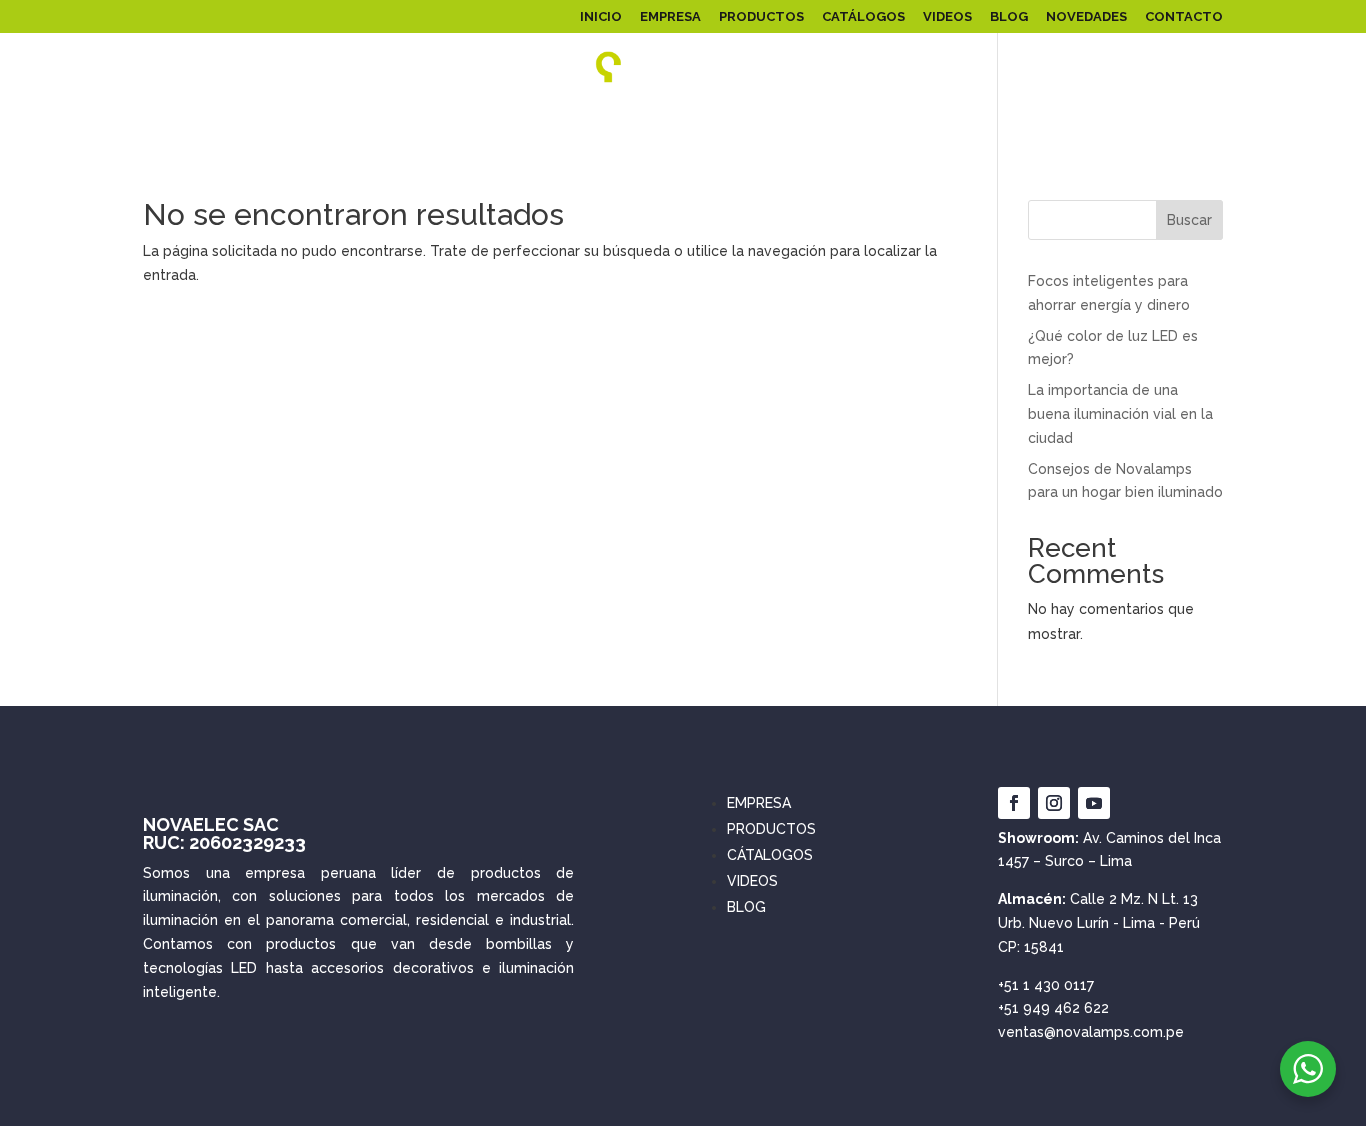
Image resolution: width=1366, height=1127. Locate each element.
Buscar (1189, 220)
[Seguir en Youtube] (1094, 803)
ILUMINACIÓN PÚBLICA (435, 123)
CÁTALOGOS (770, 855)
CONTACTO (1184, 17)
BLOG (1009, 17)
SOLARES (576, 123)
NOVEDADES (1086, 17)
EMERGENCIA (1050, 123)
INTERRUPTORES (1165, 123)
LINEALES (746, 123)
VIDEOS (947, 17)
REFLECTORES (279, 123)
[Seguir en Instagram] (1054, 803)
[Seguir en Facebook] (1014, 803)
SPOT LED (956, 123)
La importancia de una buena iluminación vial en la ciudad (1120, 414)
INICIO (601, 17)
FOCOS (671, 123)
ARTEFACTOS (840, 123)
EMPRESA (670, 17)
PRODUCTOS (761, 17)
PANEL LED (159, 123)
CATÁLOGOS (863, 17)
